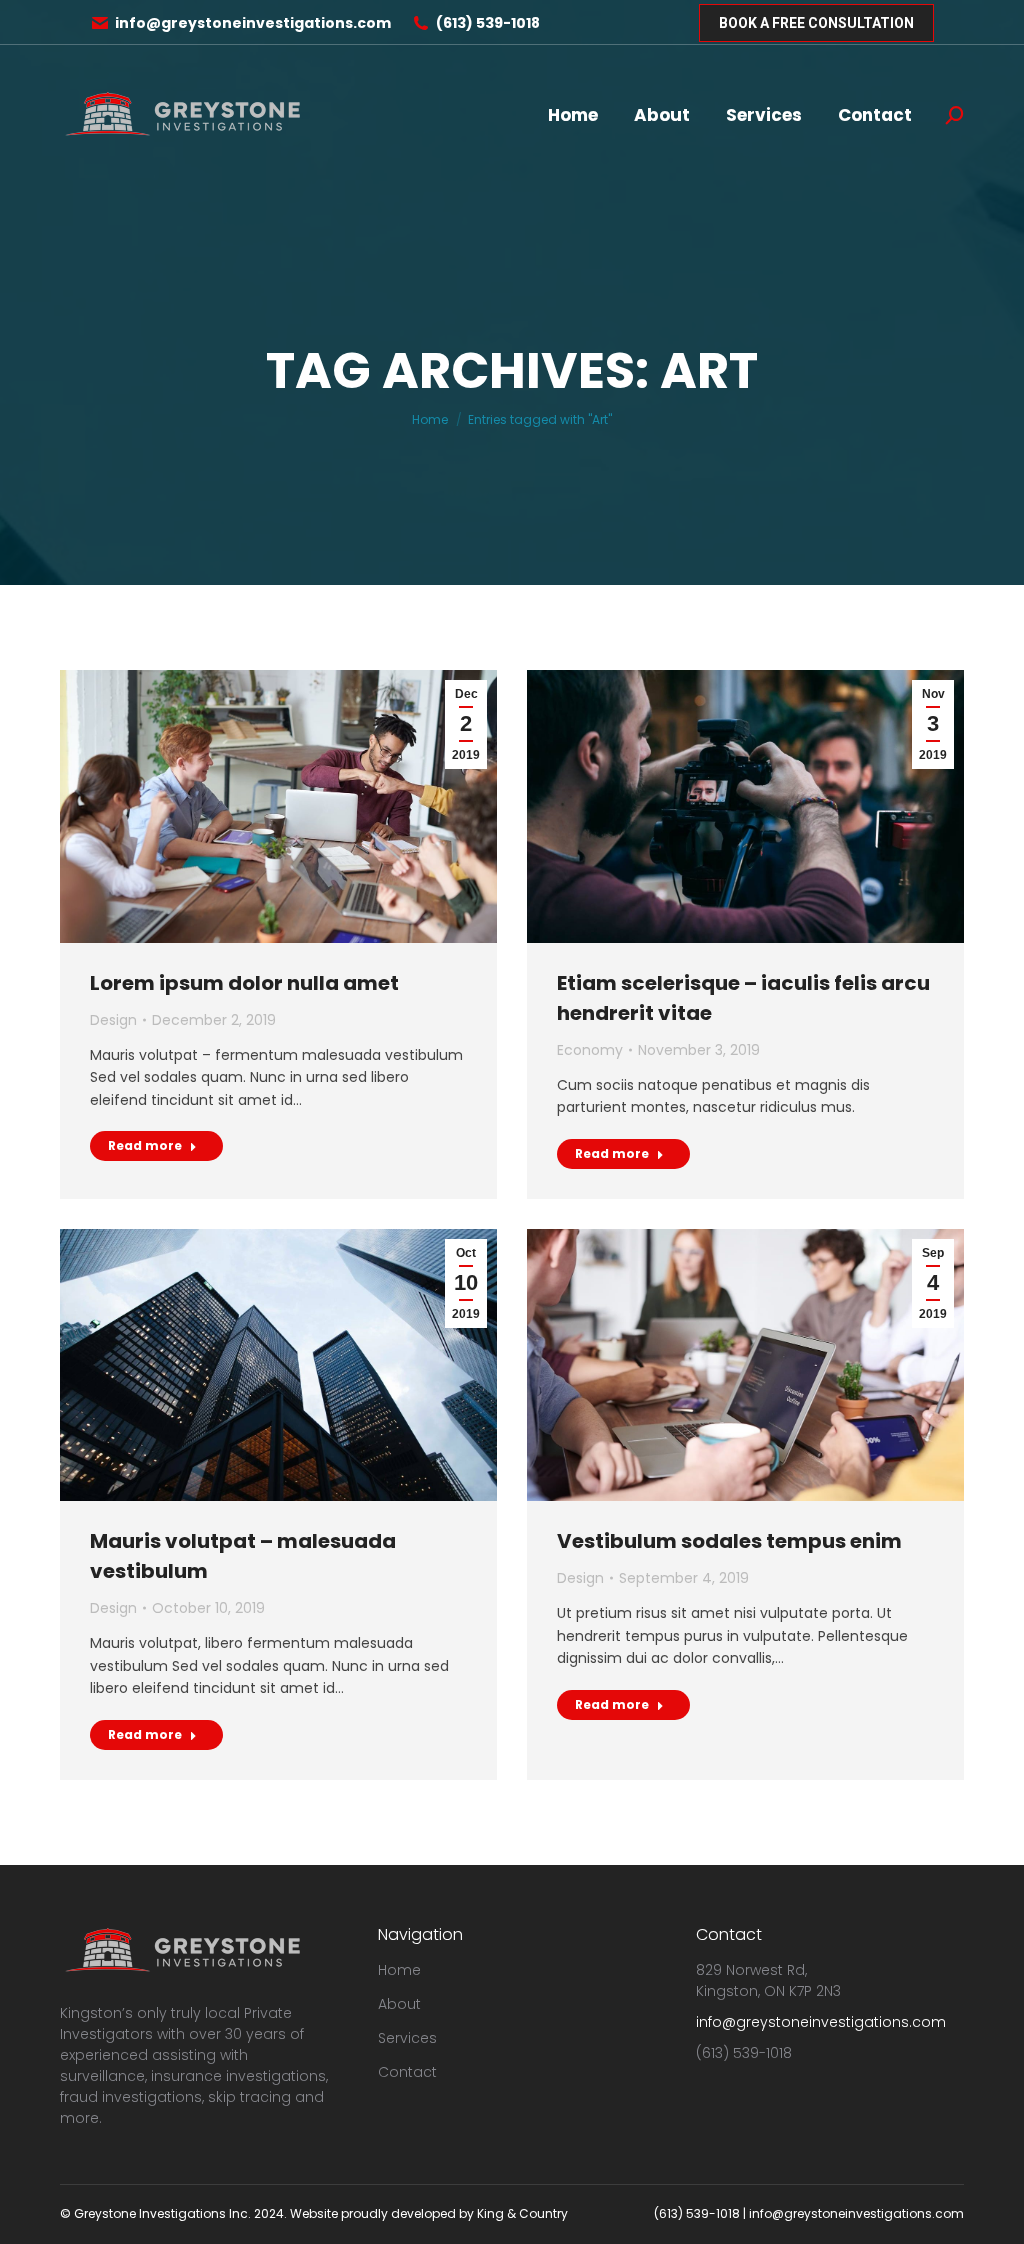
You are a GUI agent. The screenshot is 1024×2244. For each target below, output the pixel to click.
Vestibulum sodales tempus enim (729, 1541)
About (399, 2004)
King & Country (522, 2213)
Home (399, 1970)
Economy (590, 1050)
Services (407, 2038)
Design (113, 1020)
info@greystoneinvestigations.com (253, 23)
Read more (145, 1145)
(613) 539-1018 (488, 23)
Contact (407, 2072)
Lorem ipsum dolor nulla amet (244, 983)
